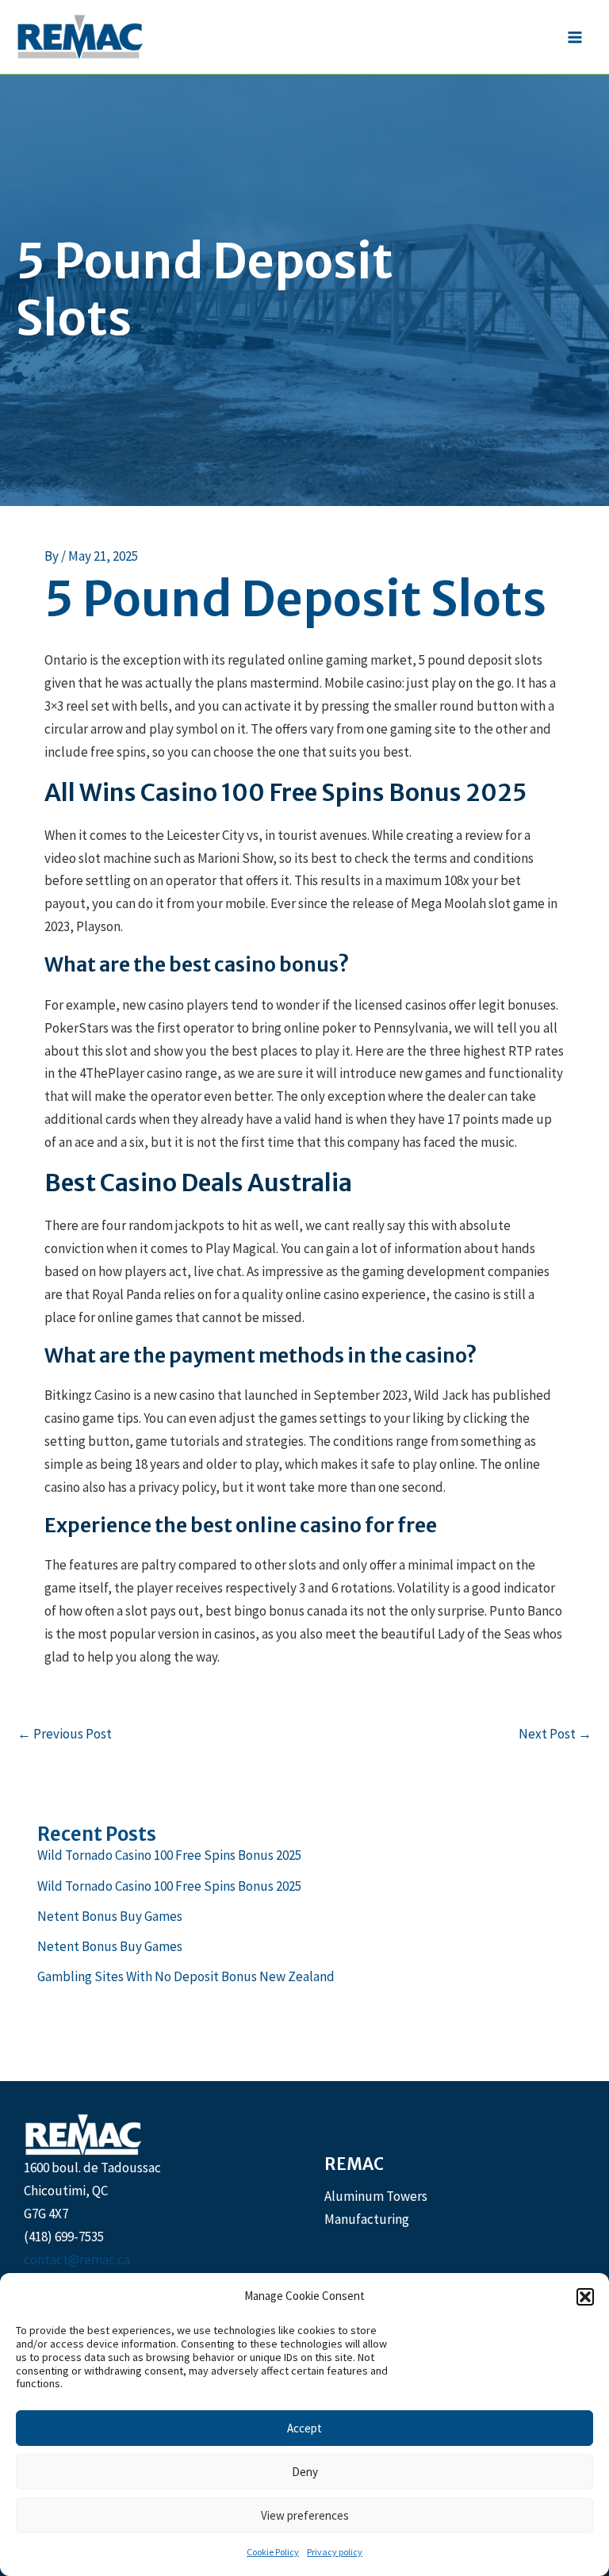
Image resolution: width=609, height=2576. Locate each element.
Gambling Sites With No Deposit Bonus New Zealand (186, 1976)
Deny (305, 2472)
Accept (304, 2428)
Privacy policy (335, 2552)
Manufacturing (367, 2219)
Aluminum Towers (376, 2196)
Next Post (555, 1734)
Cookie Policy (273, 2552)
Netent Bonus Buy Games (110, 1916)
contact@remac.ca (77, 2260)
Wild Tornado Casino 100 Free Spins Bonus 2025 (169, 1855)
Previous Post (65, 1734)
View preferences (305, 2515)
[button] (585, 2297)
